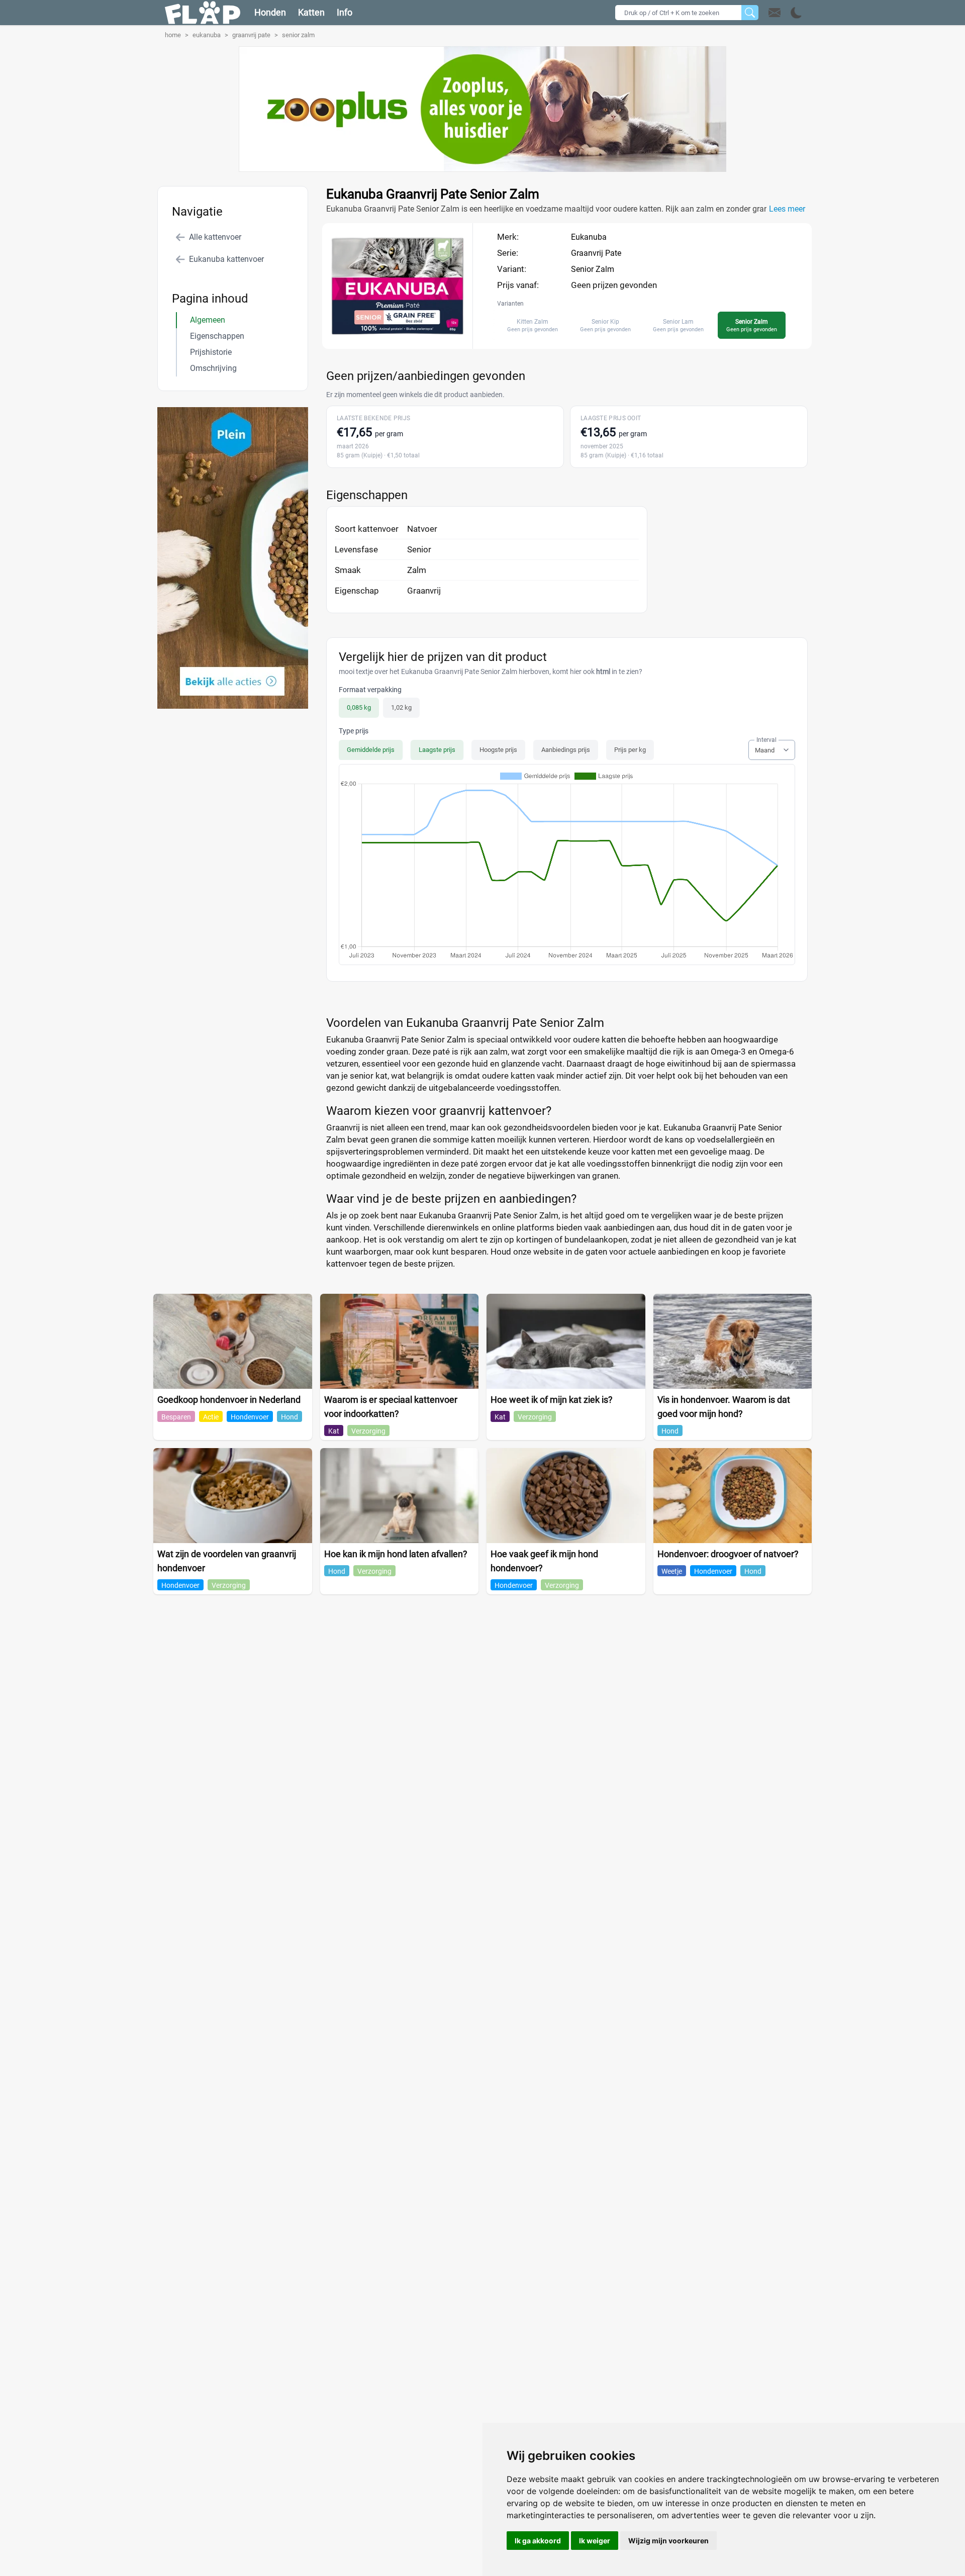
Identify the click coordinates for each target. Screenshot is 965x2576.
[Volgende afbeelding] (407, 339)
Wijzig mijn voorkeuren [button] (668, 2541)
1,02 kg (401, 707)
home (173, 35)
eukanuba (207, 35)
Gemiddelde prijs (371, 750)
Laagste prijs (437, 750)
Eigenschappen (217, 336)
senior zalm (298, 35)
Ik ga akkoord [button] (538, 2541)
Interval (766, 740)
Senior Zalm (593, 269)
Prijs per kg (630, 750)
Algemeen (208, 320)
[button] (785, 13)
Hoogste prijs (498, 750)
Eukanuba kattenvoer (226, 259)
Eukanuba (589, 237)
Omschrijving (213, 368)
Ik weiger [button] (595, 2541)
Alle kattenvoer (215, 237)
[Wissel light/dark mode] (796, 13)
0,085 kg (359, 707)
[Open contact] (775, 13)
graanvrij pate (251, 35)
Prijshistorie (211, 352)
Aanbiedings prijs (566, 750)
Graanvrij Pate (596, 253)
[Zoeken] (750, 13)
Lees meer (787, 209)
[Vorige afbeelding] (389, 339)
